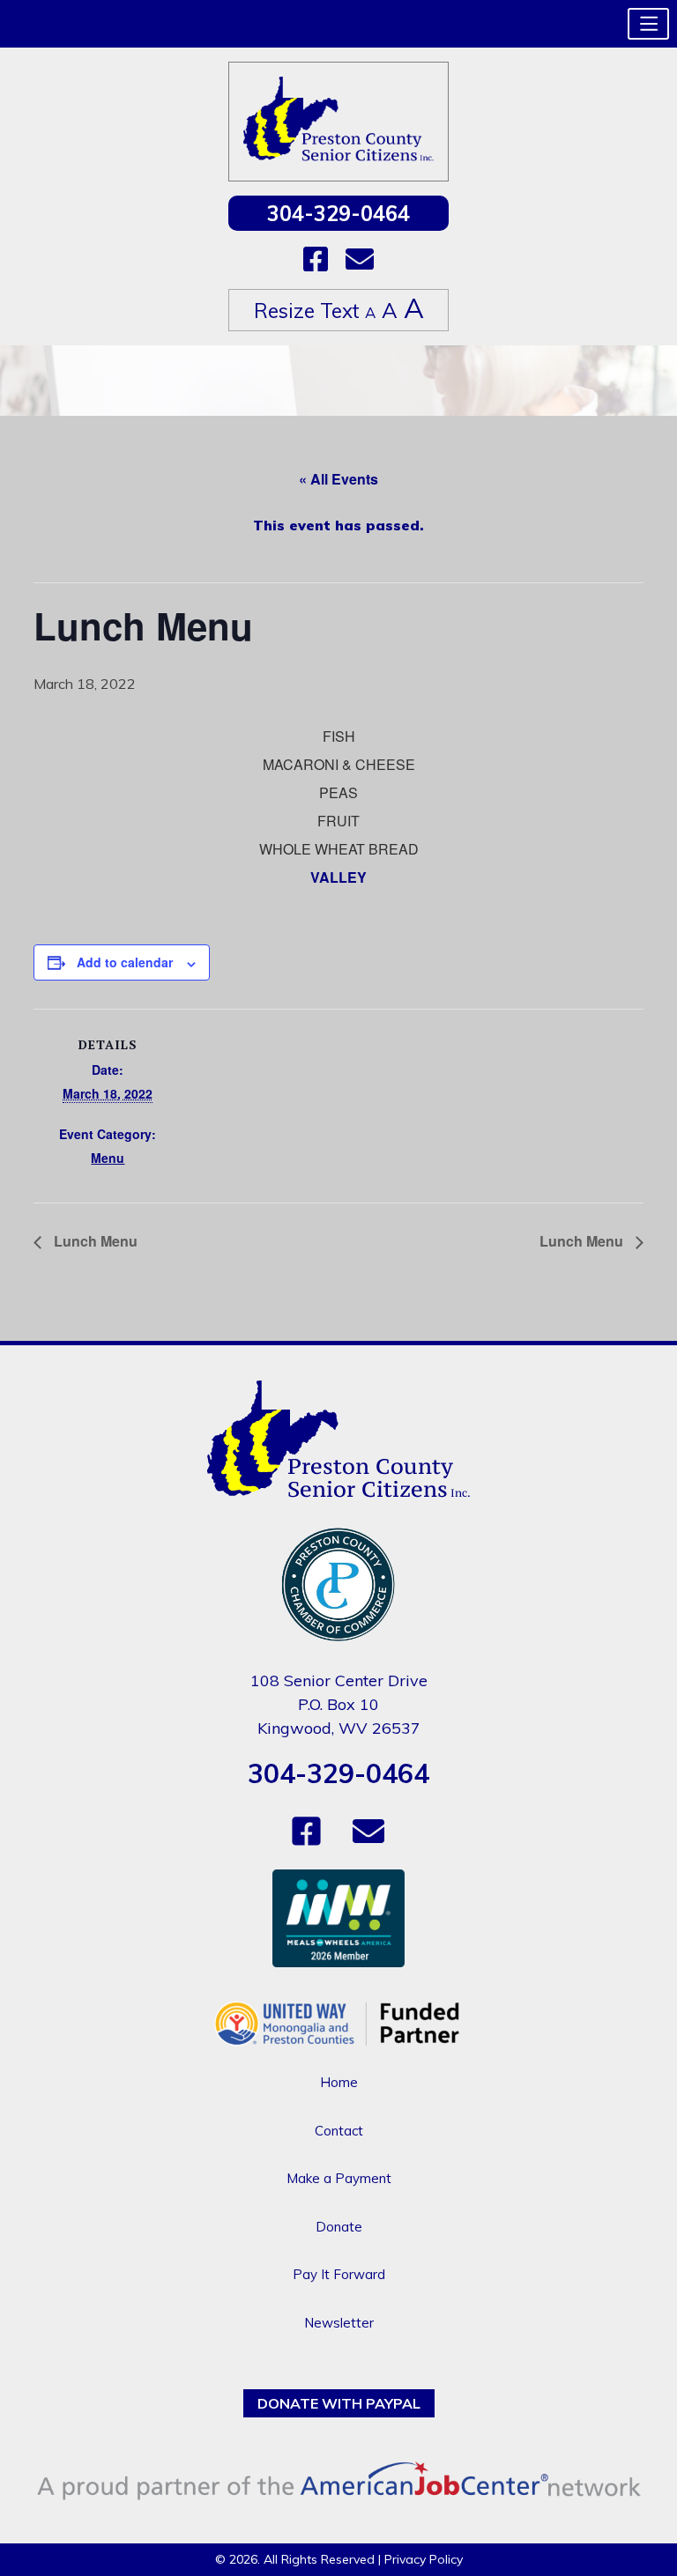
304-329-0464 (338, 213)
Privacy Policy (424, 2559)
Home (339, 2082)
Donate (339, 2227)
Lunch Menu (94, 1241)
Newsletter (339, 2323)
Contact (339, 2131)
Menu (108, 1158)
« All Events (338, 479)
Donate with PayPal (339, 2403)
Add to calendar (125, 962)
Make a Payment (339, 2178)
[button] (648, 24)
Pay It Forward (339, 2274)
